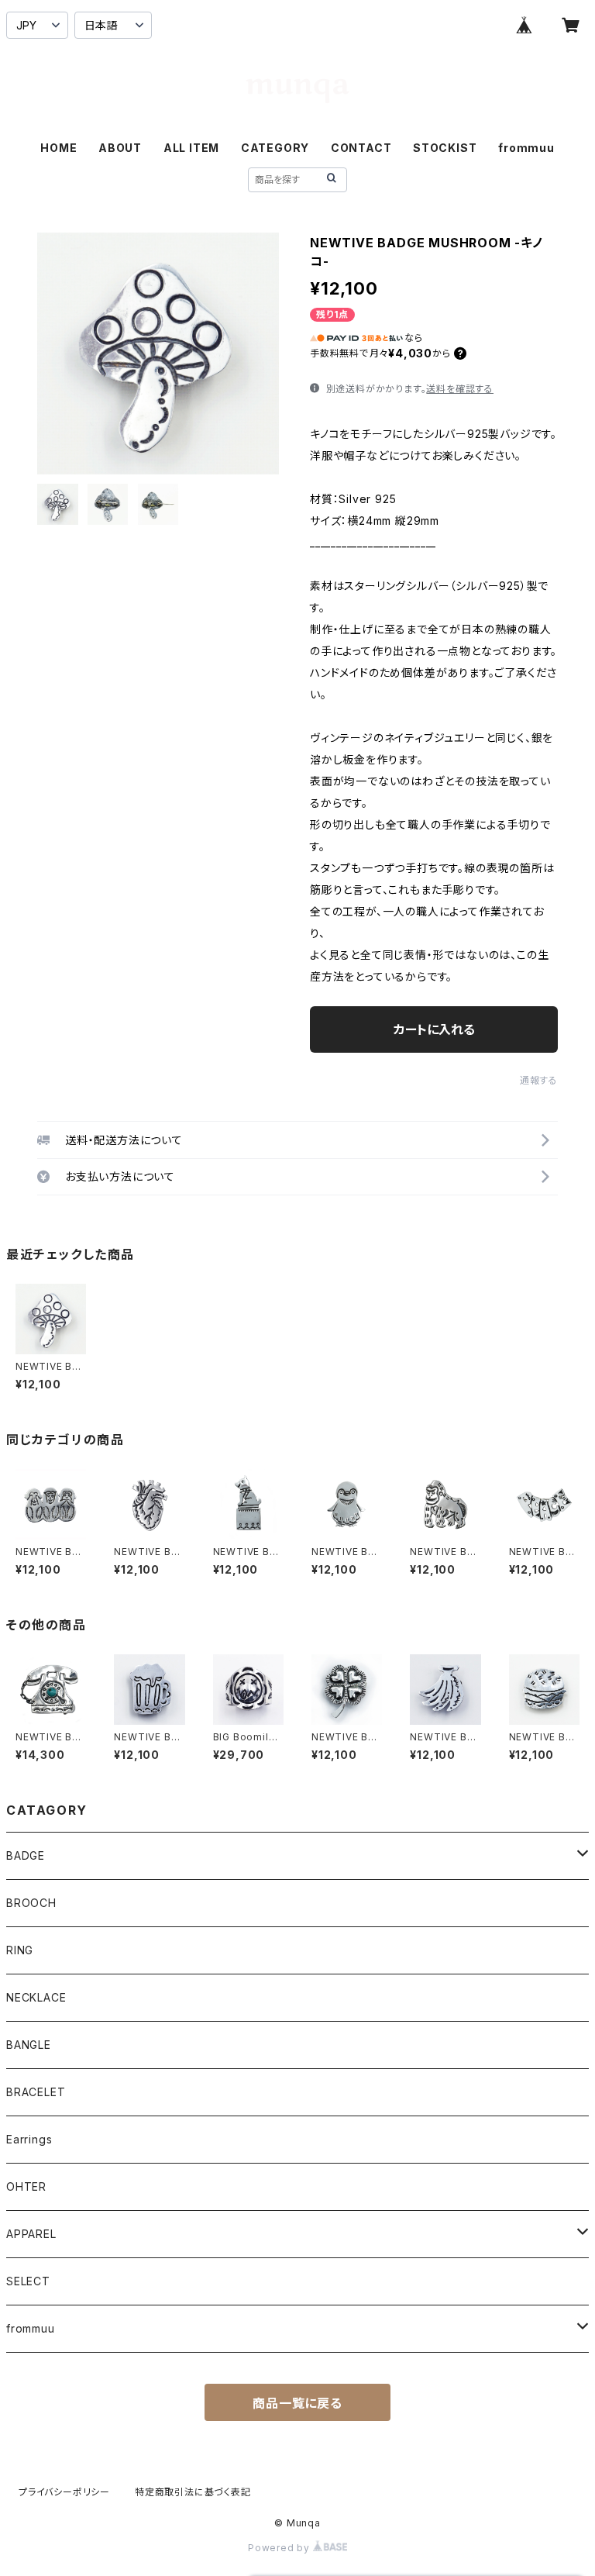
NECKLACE (36, 1997)
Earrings (29, 2139)
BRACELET (36, 2092)
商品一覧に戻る (297, 2403)
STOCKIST (445, 148)
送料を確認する (460, 389)
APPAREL (31, 2234)
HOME (58, 148)
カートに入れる (434, 1029)
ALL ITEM (191, 148)
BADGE (26, 1855)
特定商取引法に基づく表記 (193, 2492)
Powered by (280, 2548)
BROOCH (31, 1903)
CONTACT (361, 148)
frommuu (526, 148)
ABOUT (120, 148)
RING (20, 1950)
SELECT (28, 2281)
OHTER (26, 2186)
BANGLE (29, 2045)
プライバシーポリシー (64, 2492)
